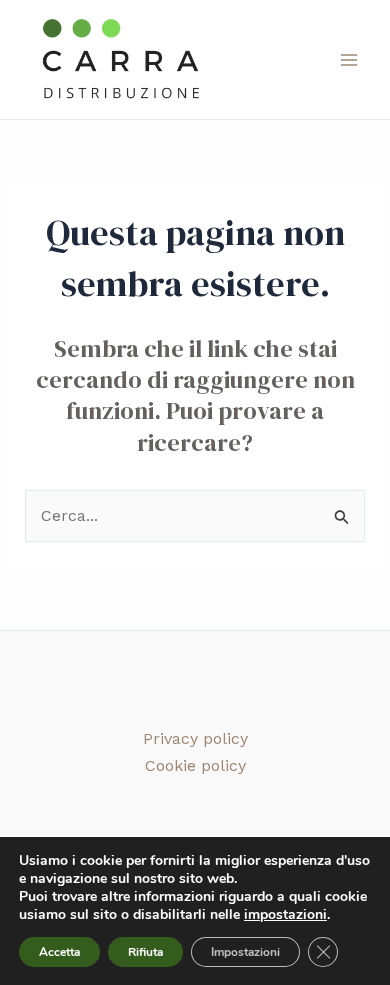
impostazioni (285, 915)
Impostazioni (245, 952)
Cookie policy (195, 765)
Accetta (59, 952)
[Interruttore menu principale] (349, 59)
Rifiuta (145, 952)
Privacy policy (195, 738)
